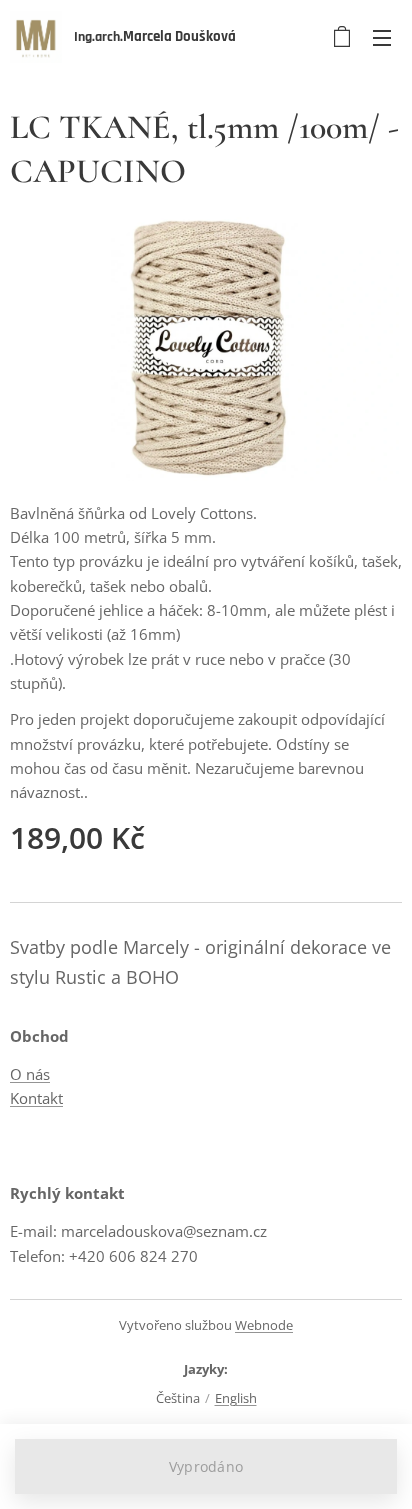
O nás (30, 1074)
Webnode (264, 1325)
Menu (382, 37)
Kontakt (36, 1098)
